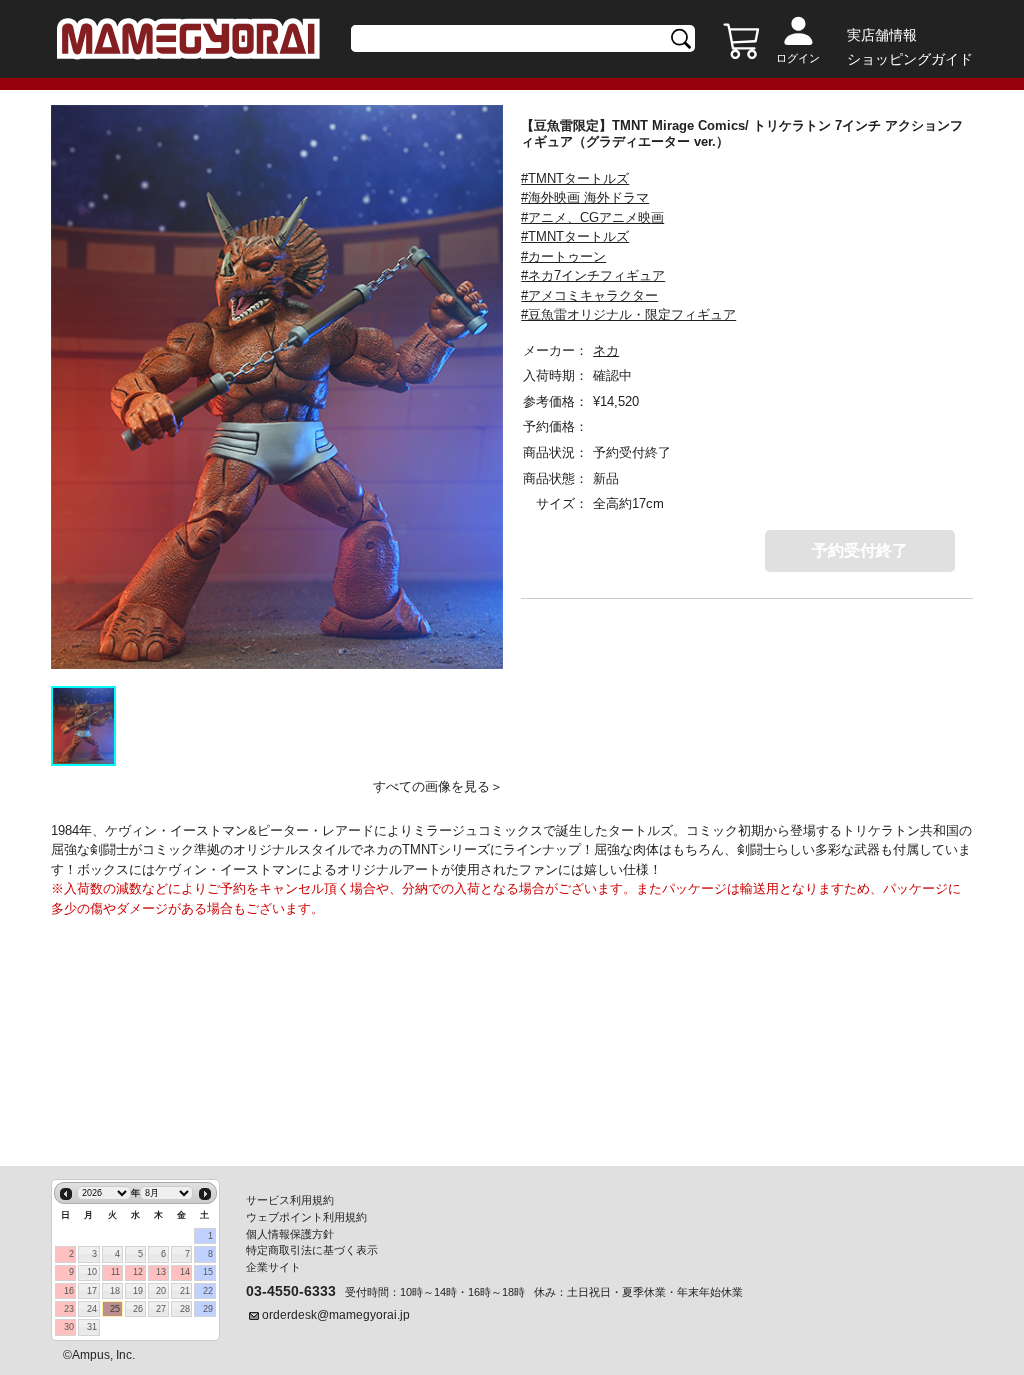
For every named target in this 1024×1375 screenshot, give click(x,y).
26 (138, 1309)
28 (185, 1309)
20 (161, 1291)
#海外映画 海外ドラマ (585, 197)
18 (115, 1291)
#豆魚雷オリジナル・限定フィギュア (628, 314)
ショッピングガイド (910, 59)
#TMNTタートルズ (575, 178)
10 (92, 1272)
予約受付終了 (860, 550)
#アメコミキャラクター (589, 295)
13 (161, 1272)
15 (208, 1272)
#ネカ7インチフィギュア (593, 275)
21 (185, 1291)
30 (69, 1327)
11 (115, 1272)
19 (138, 1291)
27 (161, 1309)
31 (92, 1327)
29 (208, 1309)
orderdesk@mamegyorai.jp (336, 1315)
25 (115, 1309)
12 (138, 1272)
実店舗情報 (882, 35)
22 (208, 1291)
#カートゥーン (563, 256)
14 (185, 1272)
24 (92, 1309)
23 (69, 1309)
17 (92, 1291)
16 (69, 1291)
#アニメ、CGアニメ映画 (592, 217)
